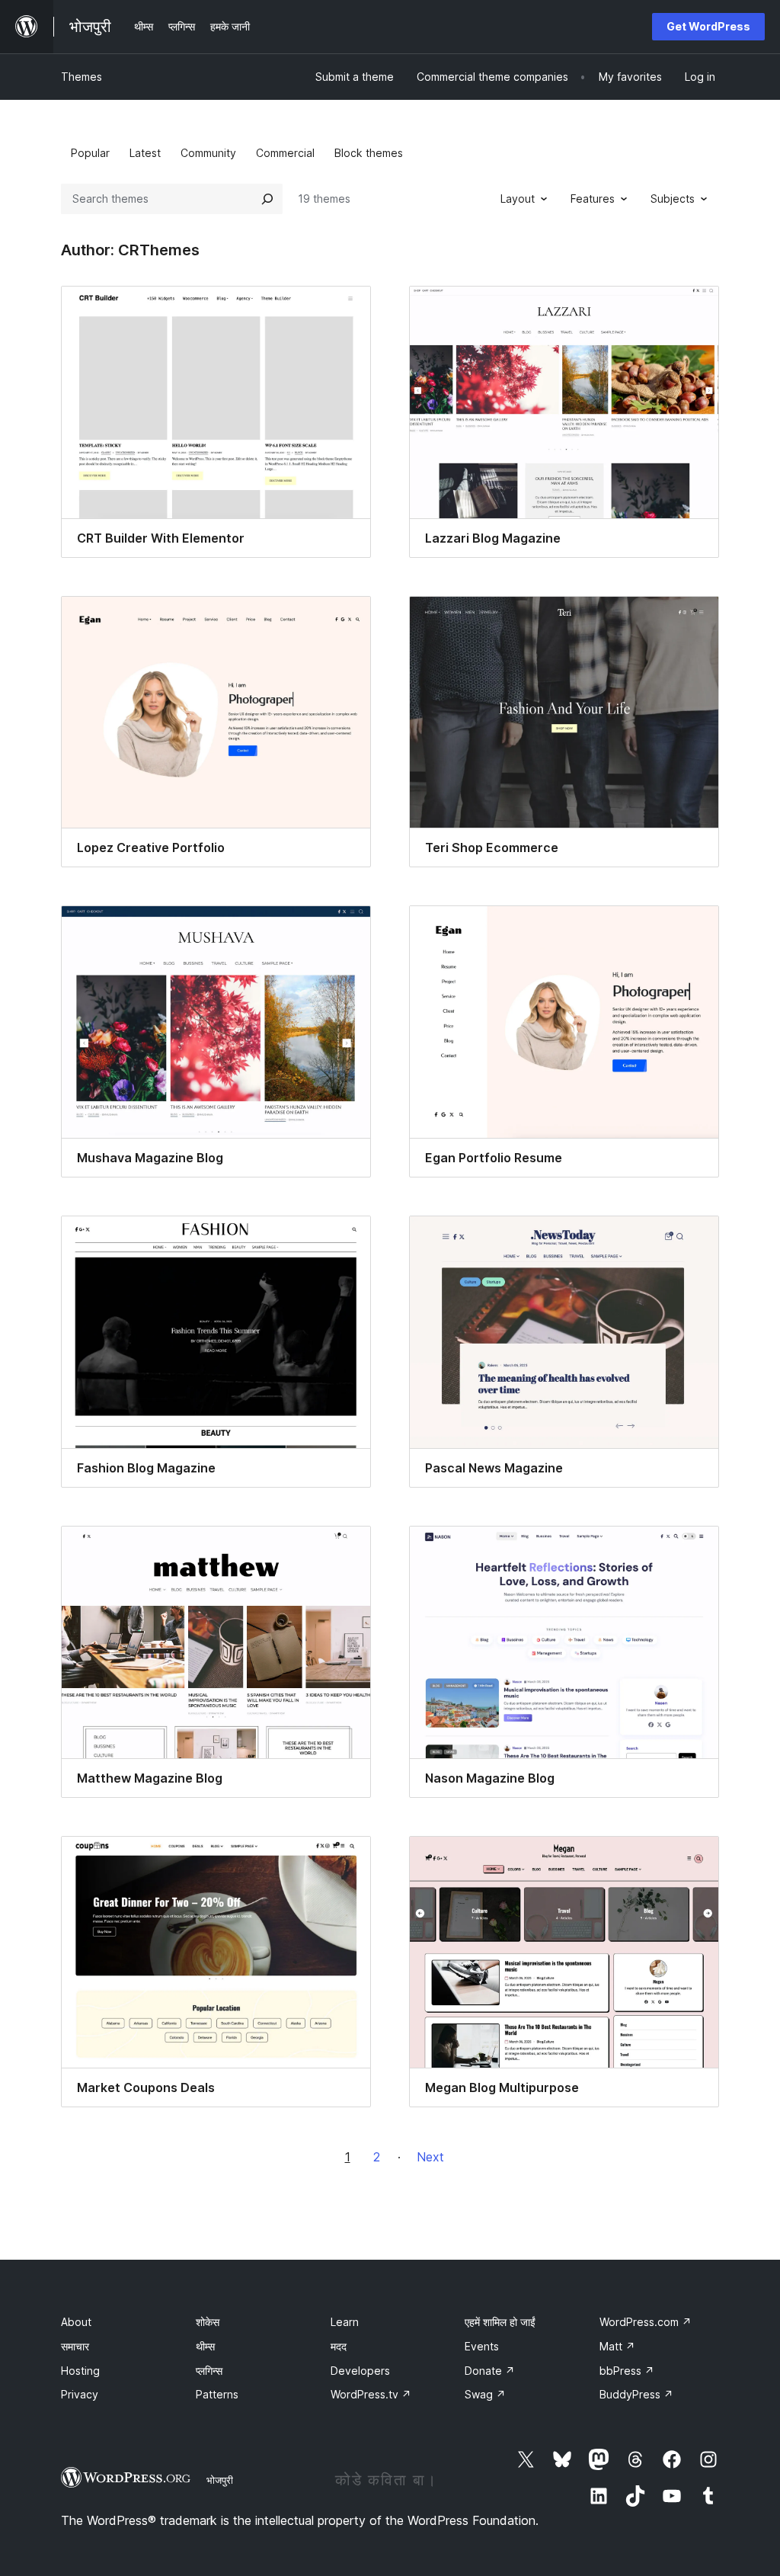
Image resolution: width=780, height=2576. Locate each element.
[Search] (267, 199)
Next (430, 2157)
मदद (339, 2346)
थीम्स (205, 2346)
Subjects (673, 199)
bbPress (627, 2371)
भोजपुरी (220, 2480)
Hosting (80, 2371)
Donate (490, 2371)
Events (482, 2346)
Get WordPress (708, 26)
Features (593, 199)
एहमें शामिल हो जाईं (500, 2322)
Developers (360, 2371)
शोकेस (208, 2322)
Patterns (217, 2394)
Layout (518, 199)
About (76, 2322)
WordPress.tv (371, 2394)
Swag (485, 2394)
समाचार (75, 2346)
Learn (345, 2322)
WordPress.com (646, 2322)
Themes (82, 77)
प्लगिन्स (209, 2371)
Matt (617, 2346)
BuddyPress (636, 2394)
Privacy (80, 2394)
